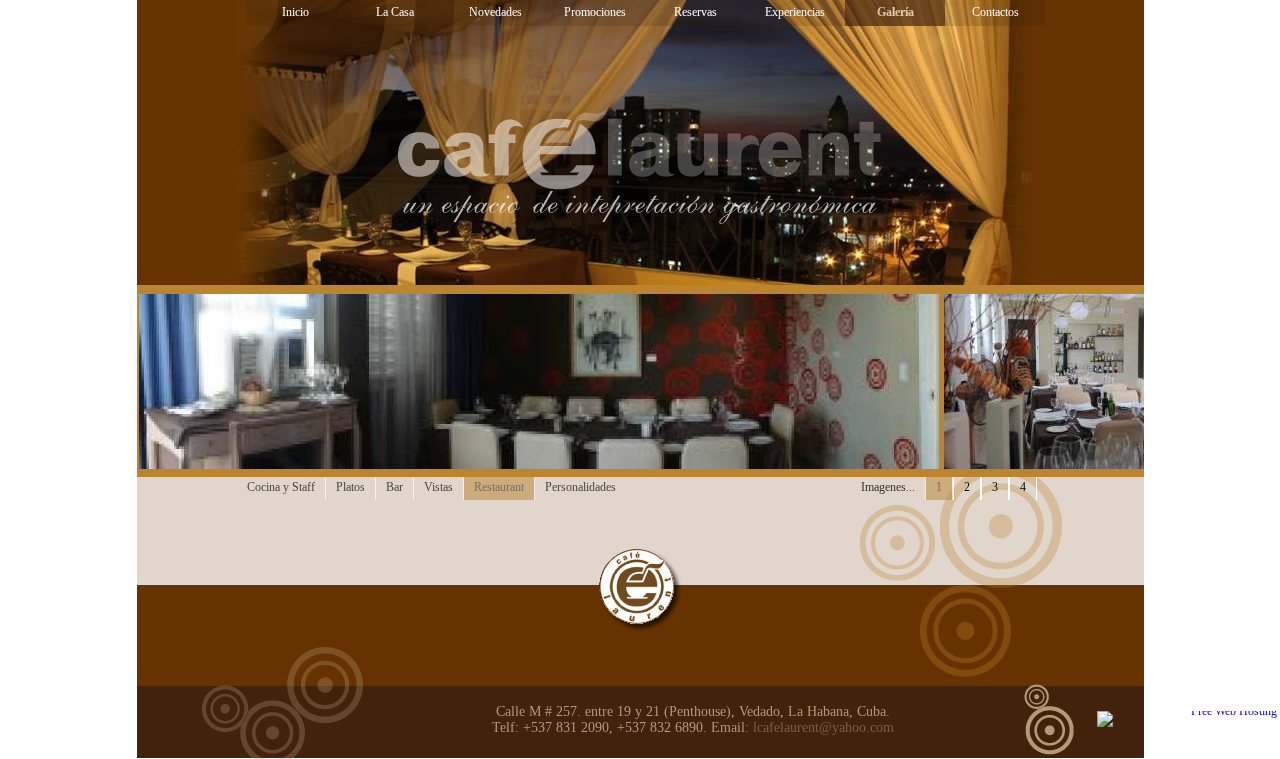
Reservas (695, 12)
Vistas (438, 487)
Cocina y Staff (281, 487)
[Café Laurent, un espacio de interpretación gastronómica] (640, 148)
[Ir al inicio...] (640, 590)
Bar (394, 487)
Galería (895, 12)
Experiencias (795, 12)
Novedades (495, 12)
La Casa (395, 12)
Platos (350, 487)
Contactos (995, 12)
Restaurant (499, 487)
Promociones (595, 12)
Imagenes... (888, 487)
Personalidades (580, 487)
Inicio (295, 12)
